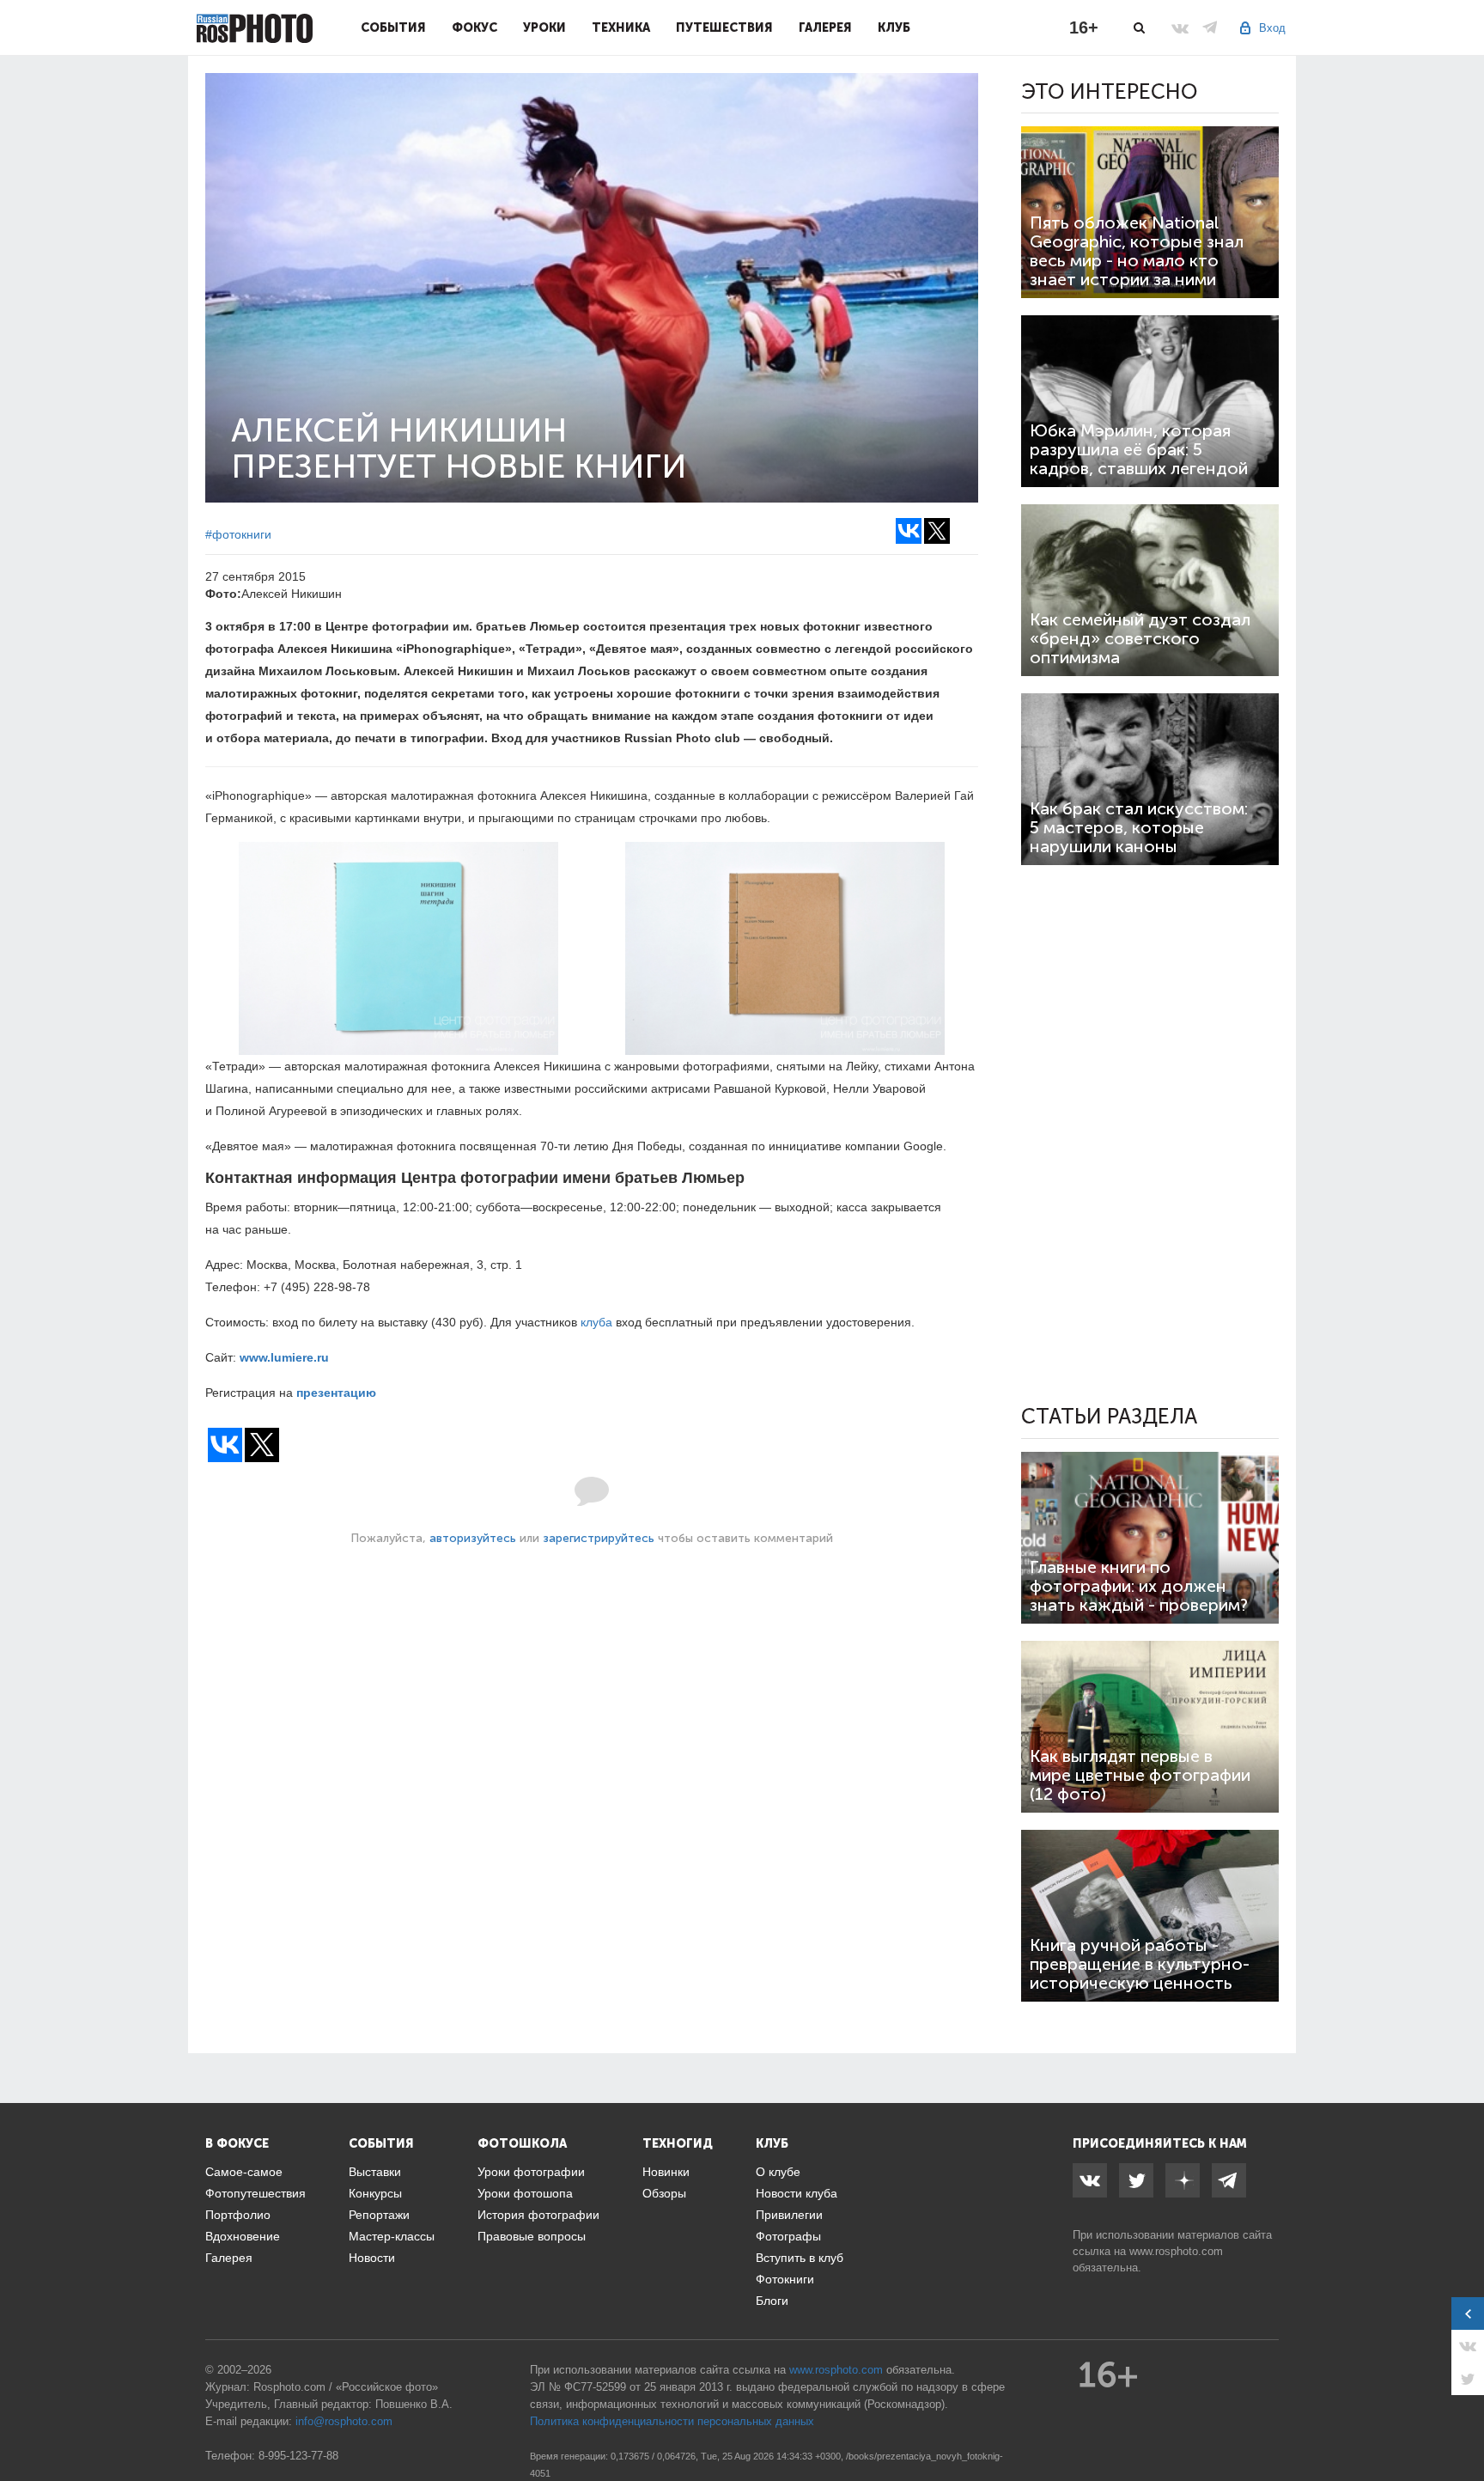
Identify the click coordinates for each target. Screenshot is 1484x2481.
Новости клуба (797, 2193)
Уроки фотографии (531, 2172)
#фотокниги (238, 534)
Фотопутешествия (255, 2193)
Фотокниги (785, 2279)
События (393, 27)
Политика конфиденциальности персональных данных (672, 2421)
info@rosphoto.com (344, 2421)
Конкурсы (375, 2193)
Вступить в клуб (800, 2258)
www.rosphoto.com (1176, 2251)
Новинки (666, 2172)
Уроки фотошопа (525, 2193)
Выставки (375, 2172)
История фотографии (538, 2215)
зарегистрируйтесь (599, 1538)
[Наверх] (1462, 2424)
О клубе (778, 2172)
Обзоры (664, 2193)
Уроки (544, 27)
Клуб (894, 27)
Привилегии (789, 2215)
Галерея (825, 27)
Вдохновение (243, 2236)
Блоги (772, 2301)
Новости (372, 2258)
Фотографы (788, 2236)
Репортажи (379, 2215)
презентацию (336, 1393)
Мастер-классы (392, 2236)
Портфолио (238, 2215)
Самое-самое (244, 2172)
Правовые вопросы (532, 2236)
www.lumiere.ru (284, 1357)
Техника (621, 27)
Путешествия (724, 27)
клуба (596, 1322)
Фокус (474, 27)
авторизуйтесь (473, 1538)
